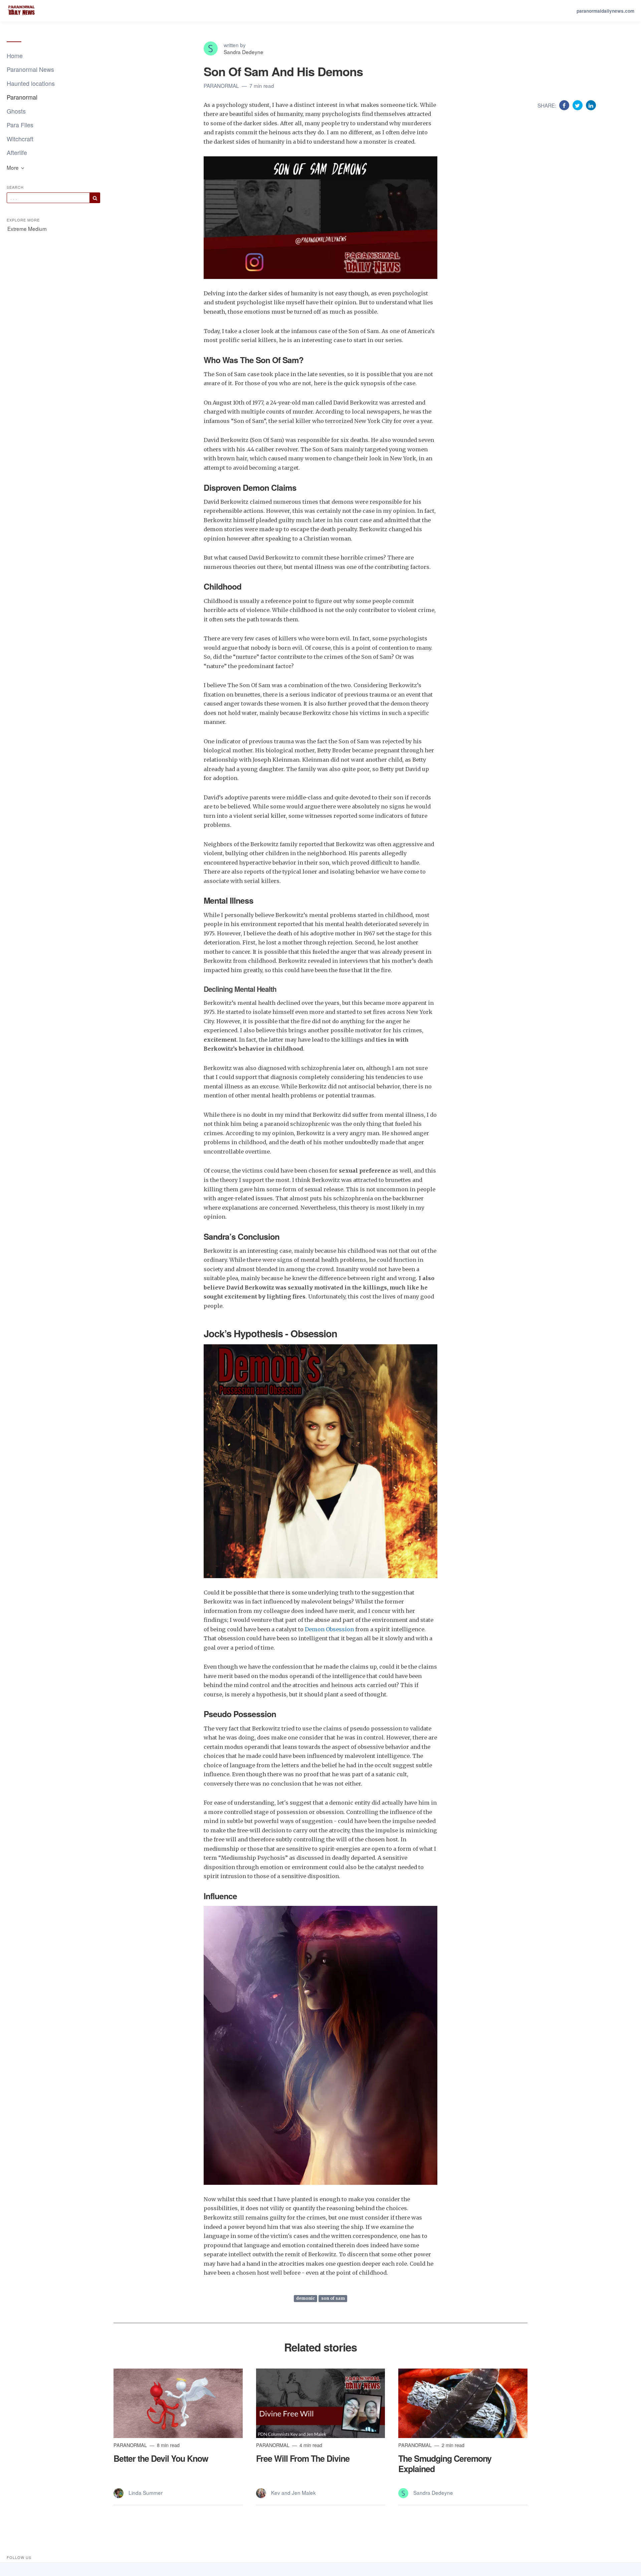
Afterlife (17, 152)
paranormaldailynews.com (605, 11)
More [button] (13, 167)
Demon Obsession (329, 1629)
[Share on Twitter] (578, 105)
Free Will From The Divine (303, 2458)
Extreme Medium (27, 229)
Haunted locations (31, 83)
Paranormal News (30, 69)
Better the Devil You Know (161, 2458)
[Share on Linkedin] (591, 105)
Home (15, 55)
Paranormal (22, 97)
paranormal (222, 86)
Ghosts (16, 111)
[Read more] (178, 2403)
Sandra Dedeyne (244, 52)
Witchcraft (20, 139)
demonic (305, 2299)
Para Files (20, 125)
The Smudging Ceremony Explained (445, 2463)
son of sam (333, 2299)
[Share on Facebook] (565, 105)
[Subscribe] (95, 198)
